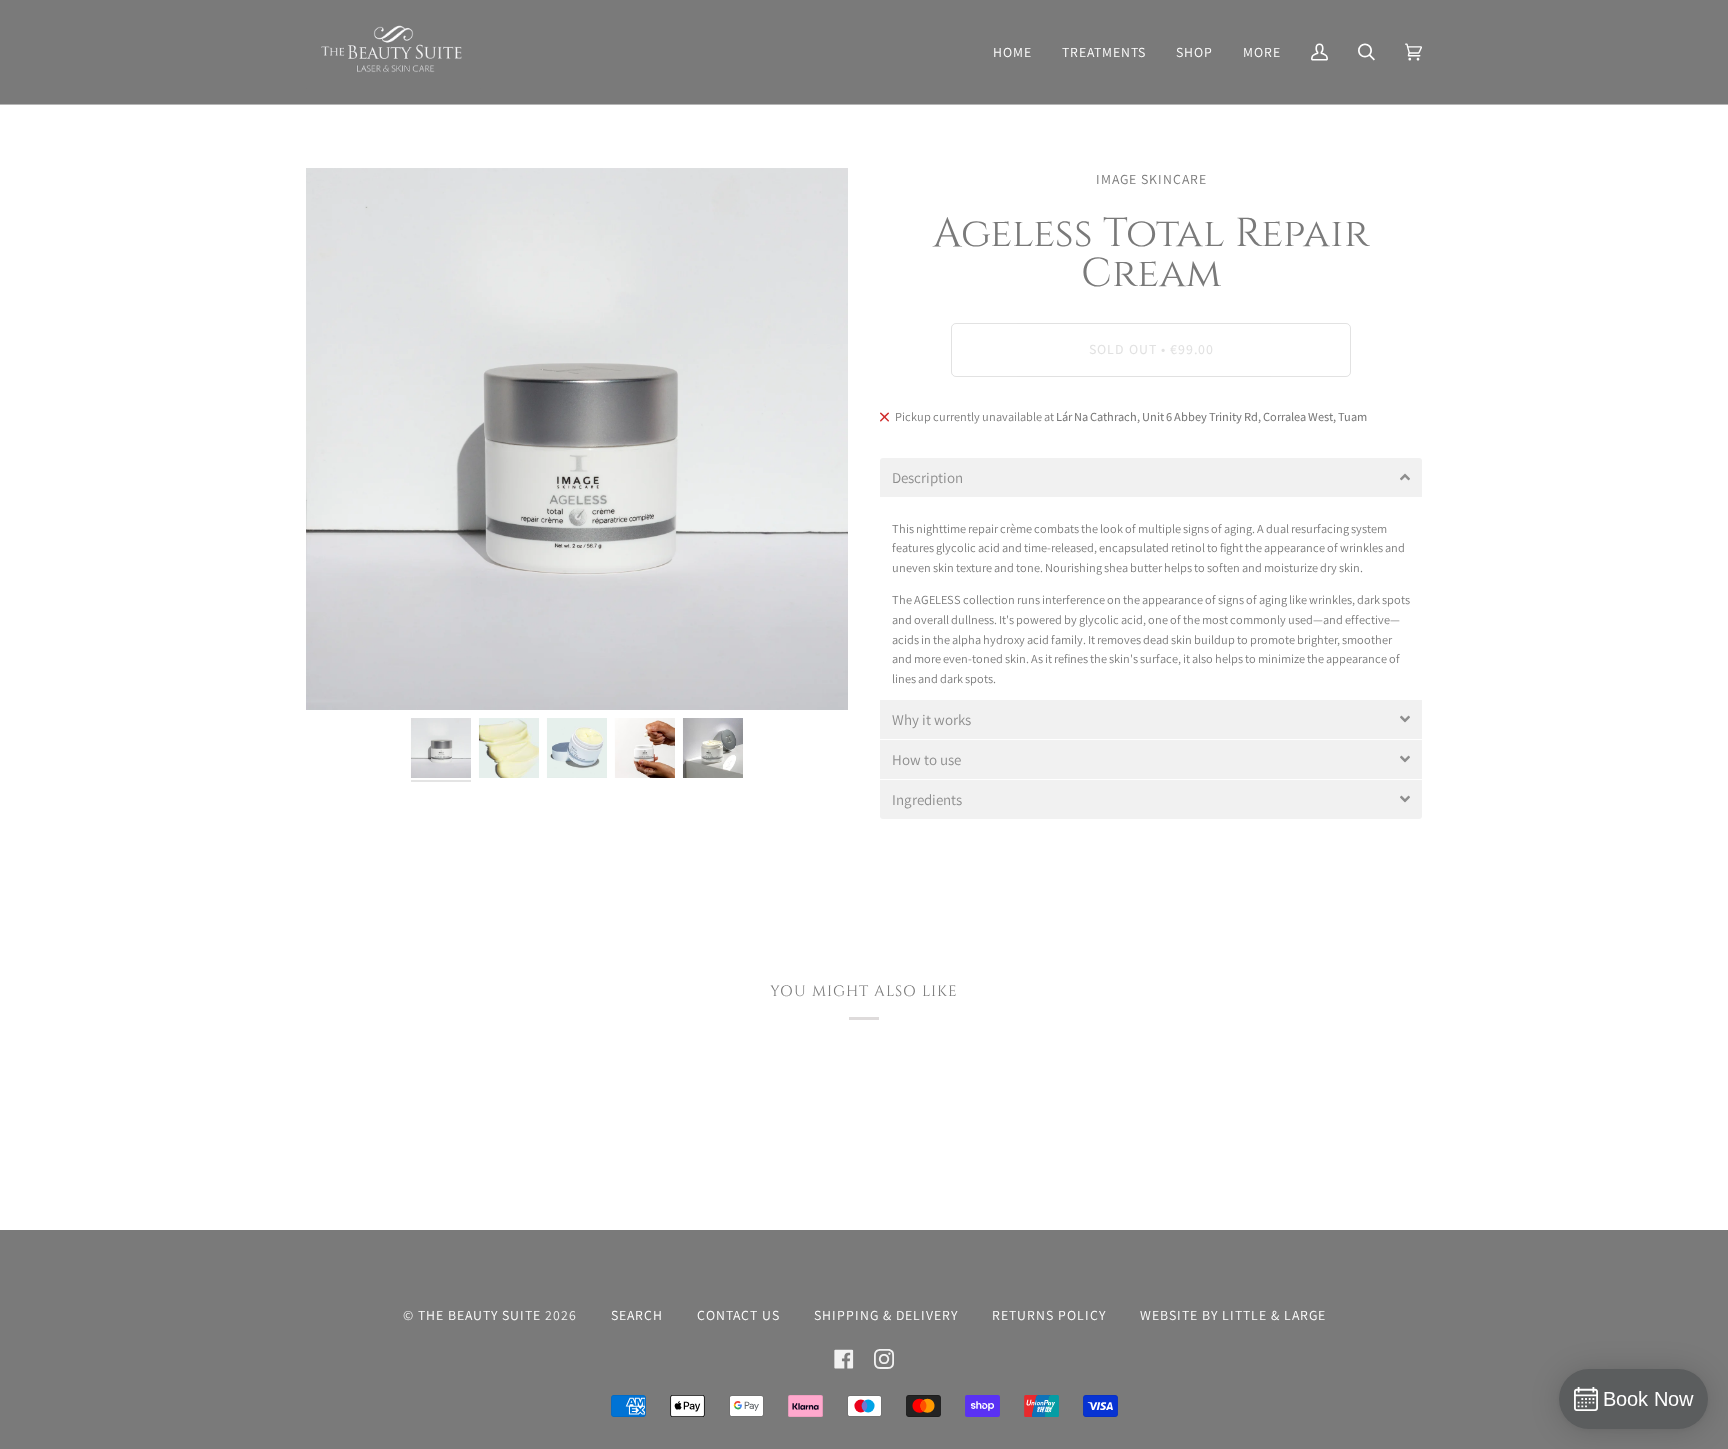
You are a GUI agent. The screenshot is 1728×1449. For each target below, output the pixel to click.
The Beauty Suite (479, 1315)
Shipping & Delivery (886, 1315)
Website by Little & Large (1233, 1315)
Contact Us (738, 1315)
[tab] (1151, 477)
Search (637, 1315)
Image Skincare (1151, 179)
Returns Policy (1049, 1315)
